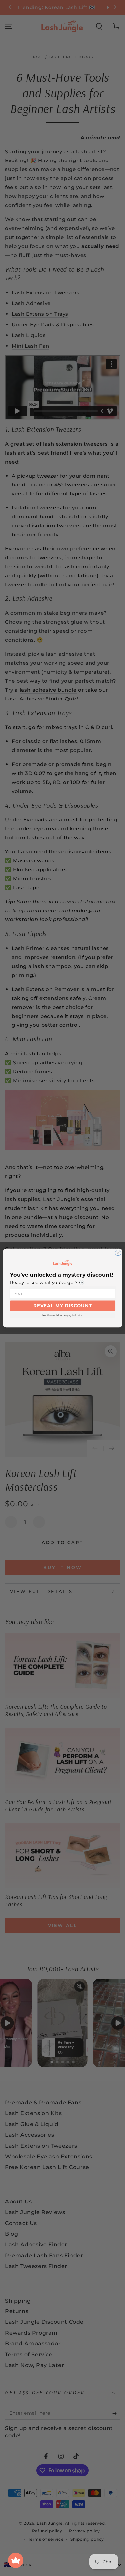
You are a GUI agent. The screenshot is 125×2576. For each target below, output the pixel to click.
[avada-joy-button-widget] (16, 2560)
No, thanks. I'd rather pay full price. (62, 1315)
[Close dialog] (118, 1253)
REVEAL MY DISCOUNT (63, 1306)
